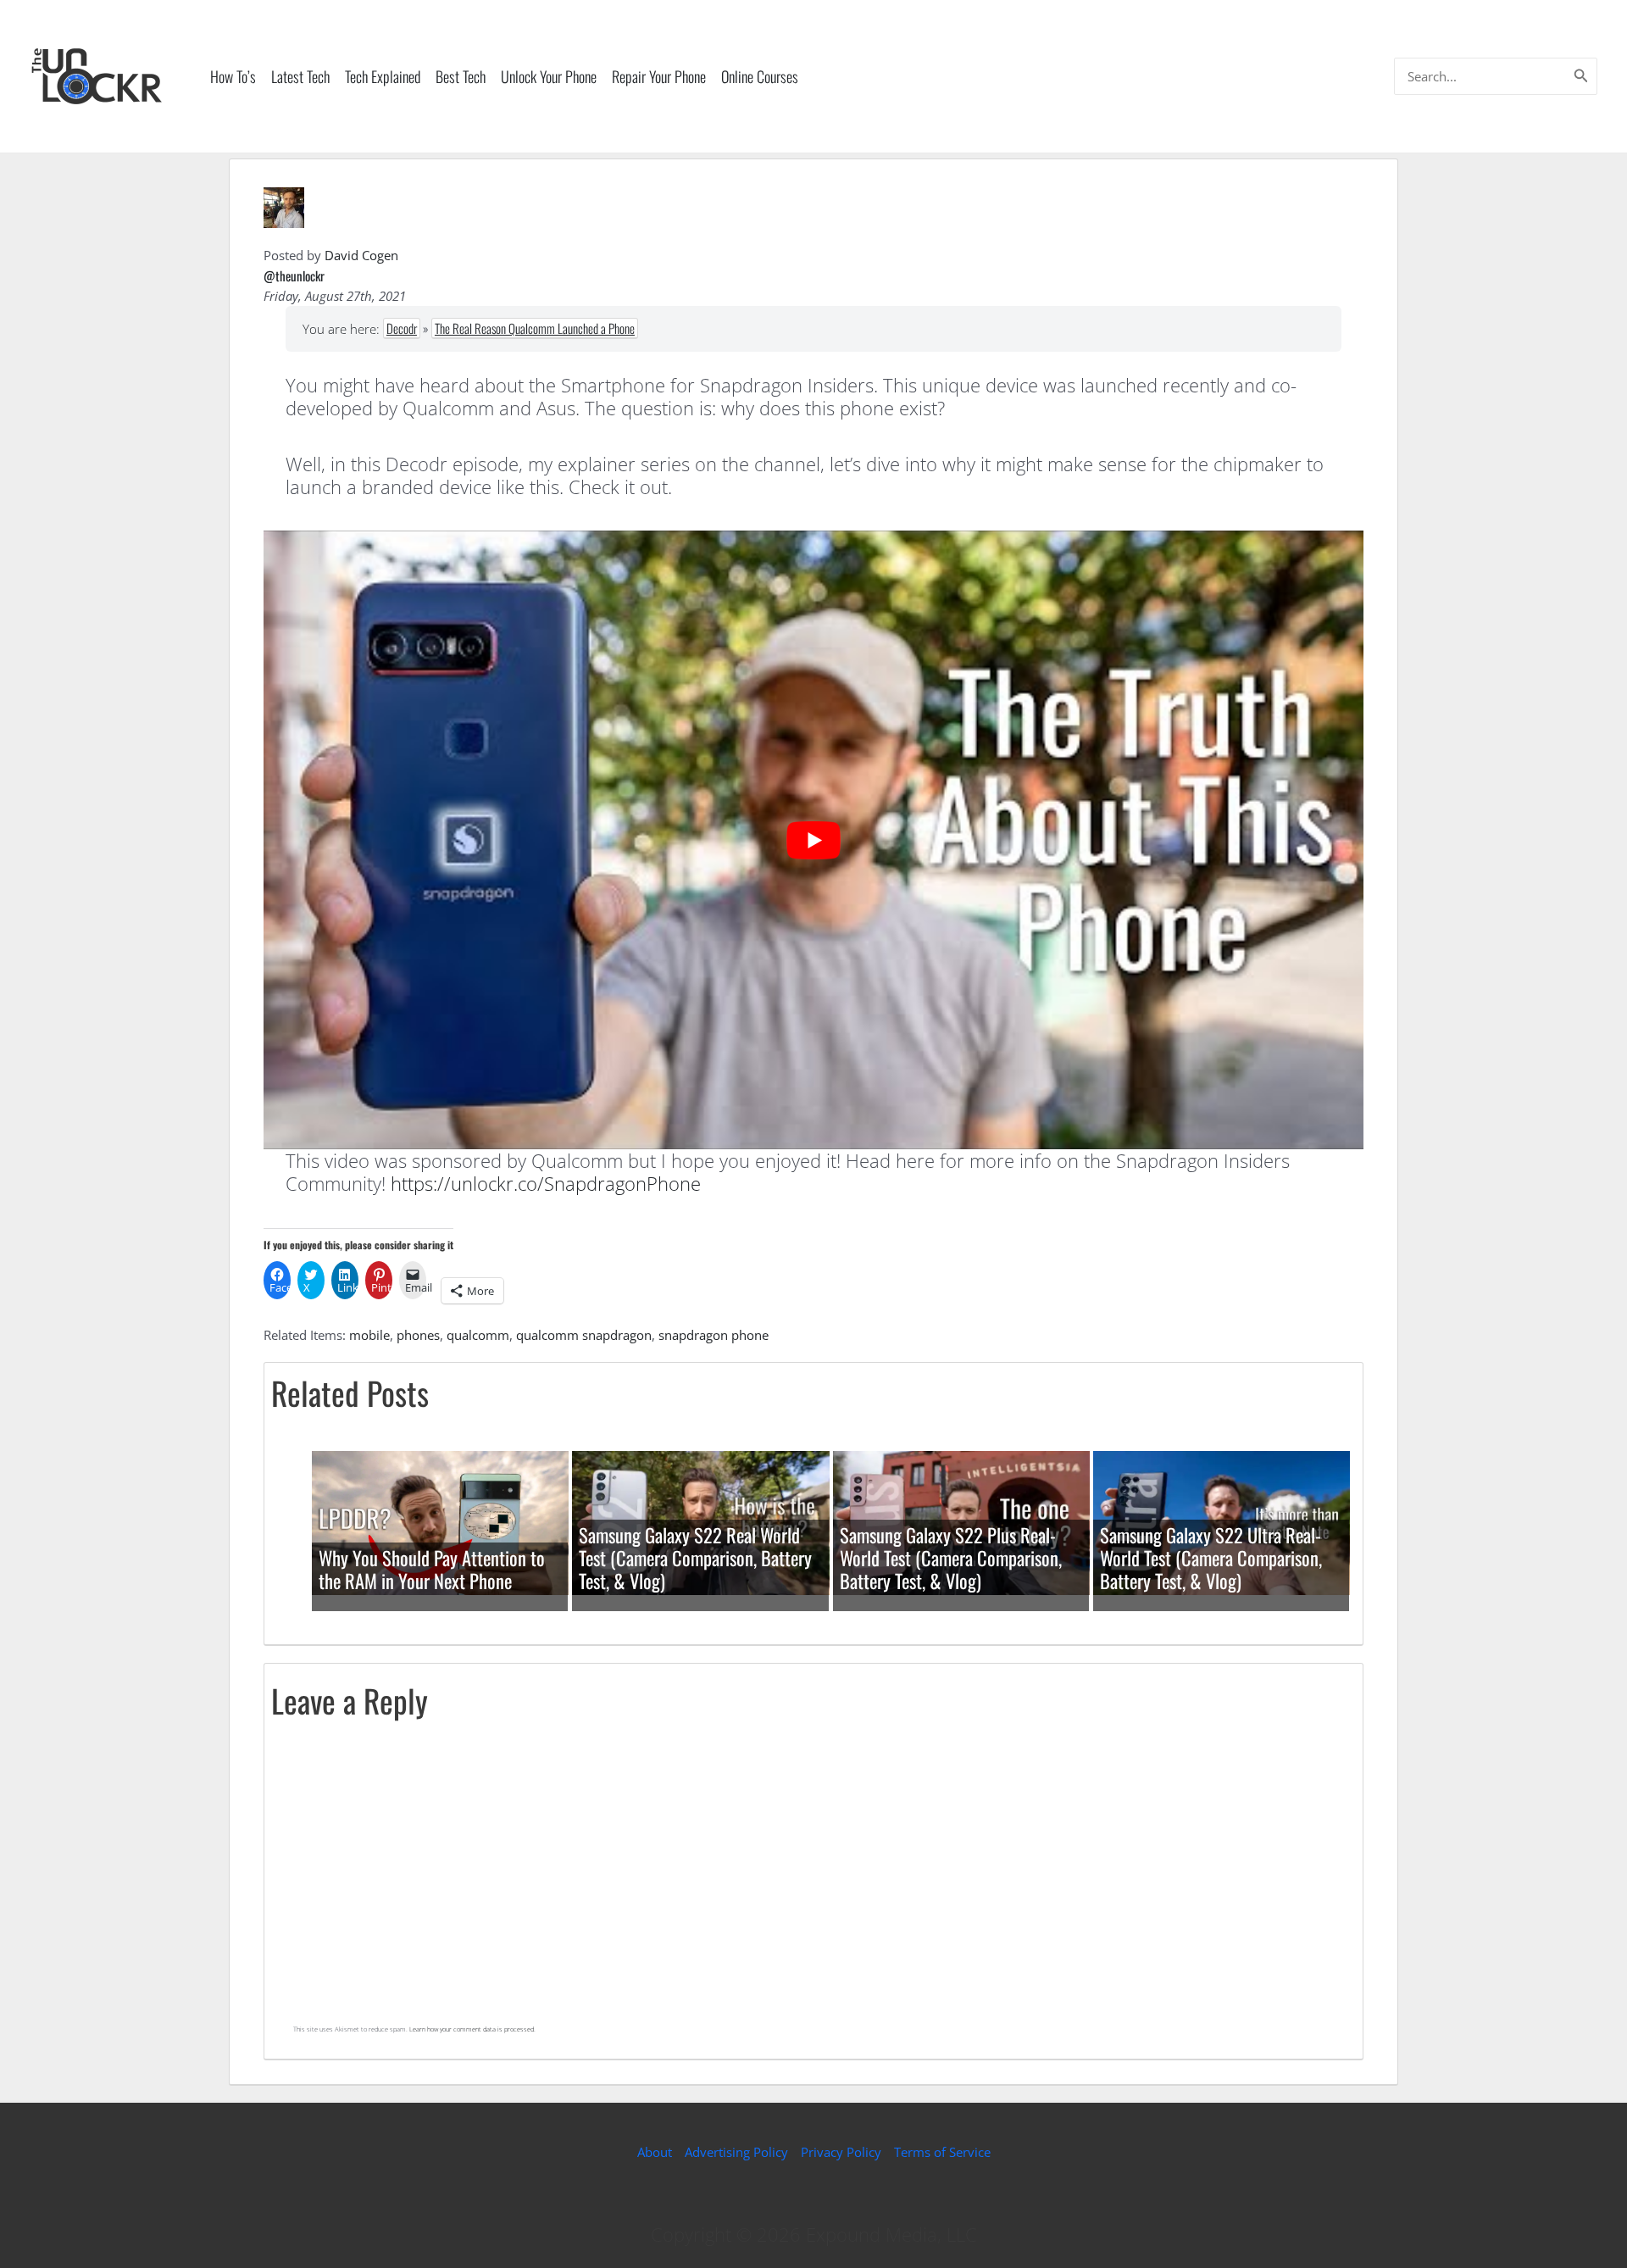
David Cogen (361, 255)
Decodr (402, 328)
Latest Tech (300, 76)
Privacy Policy (841, 2152)
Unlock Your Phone (549, 76)
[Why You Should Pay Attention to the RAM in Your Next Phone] (440, 1521)
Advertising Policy (736, 2152)
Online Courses (760, 76)
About (655, 2152)
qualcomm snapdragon (584, 1335)
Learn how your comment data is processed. (472, 2029)
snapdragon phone (714, 1335)
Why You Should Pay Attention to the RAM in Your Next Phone (432, 1569)
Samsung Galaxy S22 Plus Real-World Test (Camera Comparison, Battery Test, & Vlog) (951, 1558)
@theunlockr (294, 275)
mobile (369, 1335)
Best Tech (461, 76)
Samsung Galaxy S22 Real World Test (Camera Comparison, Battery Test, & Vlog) (695, 1558)
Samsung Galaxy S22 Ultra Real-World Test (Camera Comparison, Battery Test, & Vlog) (1211, 1558)
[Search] (1581, 76)
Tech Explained (383, 76)
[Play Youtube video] (813, 840)
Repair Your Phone (659, 76)
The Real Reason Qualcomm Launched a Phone (535, 328)
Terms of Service (942, 2152)
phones (418, 1335)
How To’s (233, 76)
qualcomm (478, 1335)
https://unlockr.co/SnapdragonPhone (546, 1183)
